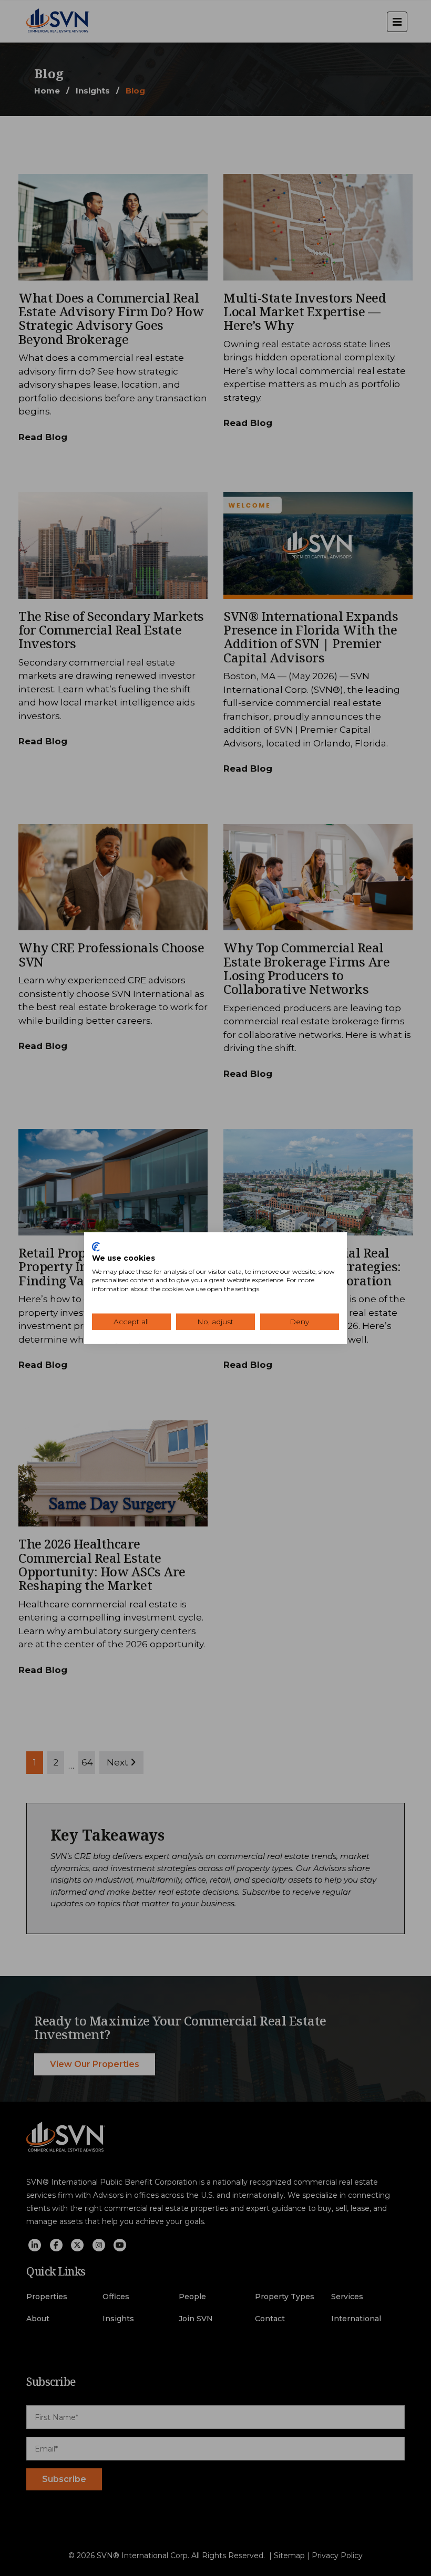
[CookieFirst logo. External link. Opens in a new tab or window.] (96, 1247)
